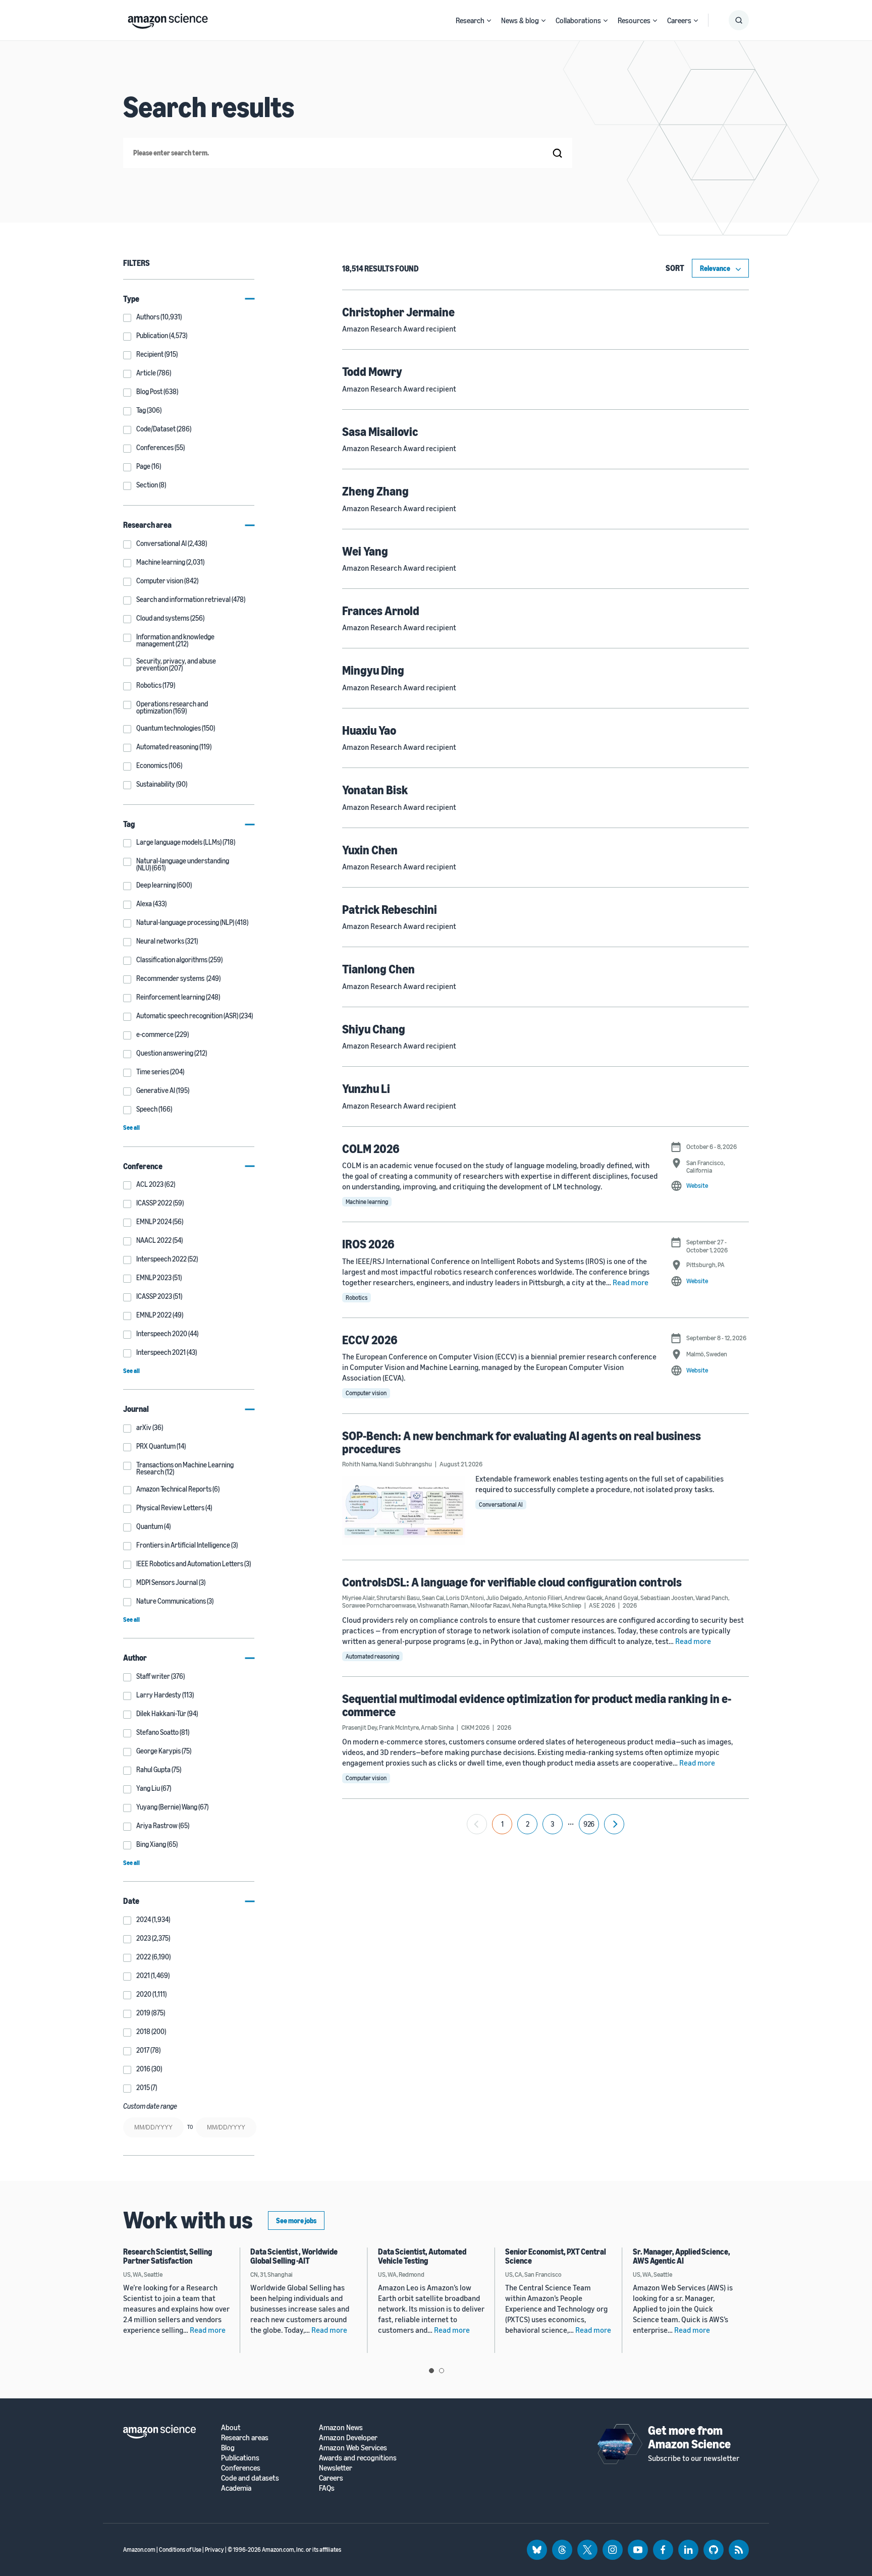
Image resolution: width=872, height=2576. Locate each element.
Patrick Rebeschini (390, 909)
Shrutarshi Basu (398, 1598)
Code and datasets (250, 2478)
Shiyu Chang (374, 1029)
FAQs (327, 2488)
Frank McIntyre (399, 1727)
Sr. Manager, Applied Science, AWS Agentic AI (682, 2256)
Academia (236, 2488)
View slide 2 (442, 2371)
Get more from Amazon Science (689, 2437)
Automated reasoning (372, 1656)
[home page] (168, 19)
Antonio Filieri (543, 1598)
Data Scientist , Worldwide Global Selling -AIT (294, 2256)
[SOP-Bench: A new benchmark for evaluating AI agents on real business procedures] (404, 1510)
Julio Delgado (504, 1598)
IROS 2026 (368, 1244)
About (231, 2427)
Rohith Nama (359, 1464)
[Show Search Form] (739, 20)
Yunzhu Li (366, 1088)
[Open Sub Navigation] (489, 20)
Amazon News (341, 2427)
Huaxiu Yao (369, 730)
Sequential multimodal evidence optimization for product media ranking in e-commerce (537, 1705)
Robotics (357, 1298)
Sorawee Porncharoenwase (379, 1605)
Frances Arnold (381, 611)
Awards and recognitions (358, 2458)
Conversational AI (501, 1504)
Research (470, 20)
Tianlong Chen (378, 969)
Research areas (245, 2437)
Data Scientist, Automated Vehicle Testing (422, 2256)
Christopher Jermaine (398, 312)
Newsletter (336, 2468)
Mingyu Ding (373, 670)
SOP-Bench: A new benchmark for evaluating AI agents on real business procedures (522, 1442)
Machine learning (367, 1202)
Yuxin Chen (370, 850)
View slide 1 (431, 2371)
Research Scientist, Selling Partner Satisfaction (168, 2256)
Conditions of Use (180, 2550)
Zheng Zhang (375, 491)
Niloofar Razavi (490, 1605)
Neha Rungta (529, 1605)
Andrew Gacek (583, 1598)
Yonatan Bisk (375, 790)
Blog (228, 2448)
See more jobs (296, 2221)
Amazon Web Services (353, 2448)
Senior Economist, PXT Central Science (556, 2256)
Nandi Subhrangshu (405, 1464)
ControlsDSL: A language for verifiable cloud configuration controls (512, 1582)
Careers (679, 20)
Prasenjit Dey (360, 1727)
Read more (631, 1282)
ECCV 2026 (370, 1340)
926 (589, 1824)
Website (697, 1185)
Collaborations (578, 20)
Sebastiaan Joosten (667, 1598)
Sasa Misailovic (380, 431)
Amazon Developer (348, 2437)
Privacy (214, 2550)
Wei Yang (365, 551)
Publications (240, 2458)
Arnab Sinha (437, 1727)
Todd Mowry (372, 371)
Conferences (241, 2468)
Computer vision (366, 1393)
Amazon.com (139, 2550)
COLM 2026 (371, 1148)
